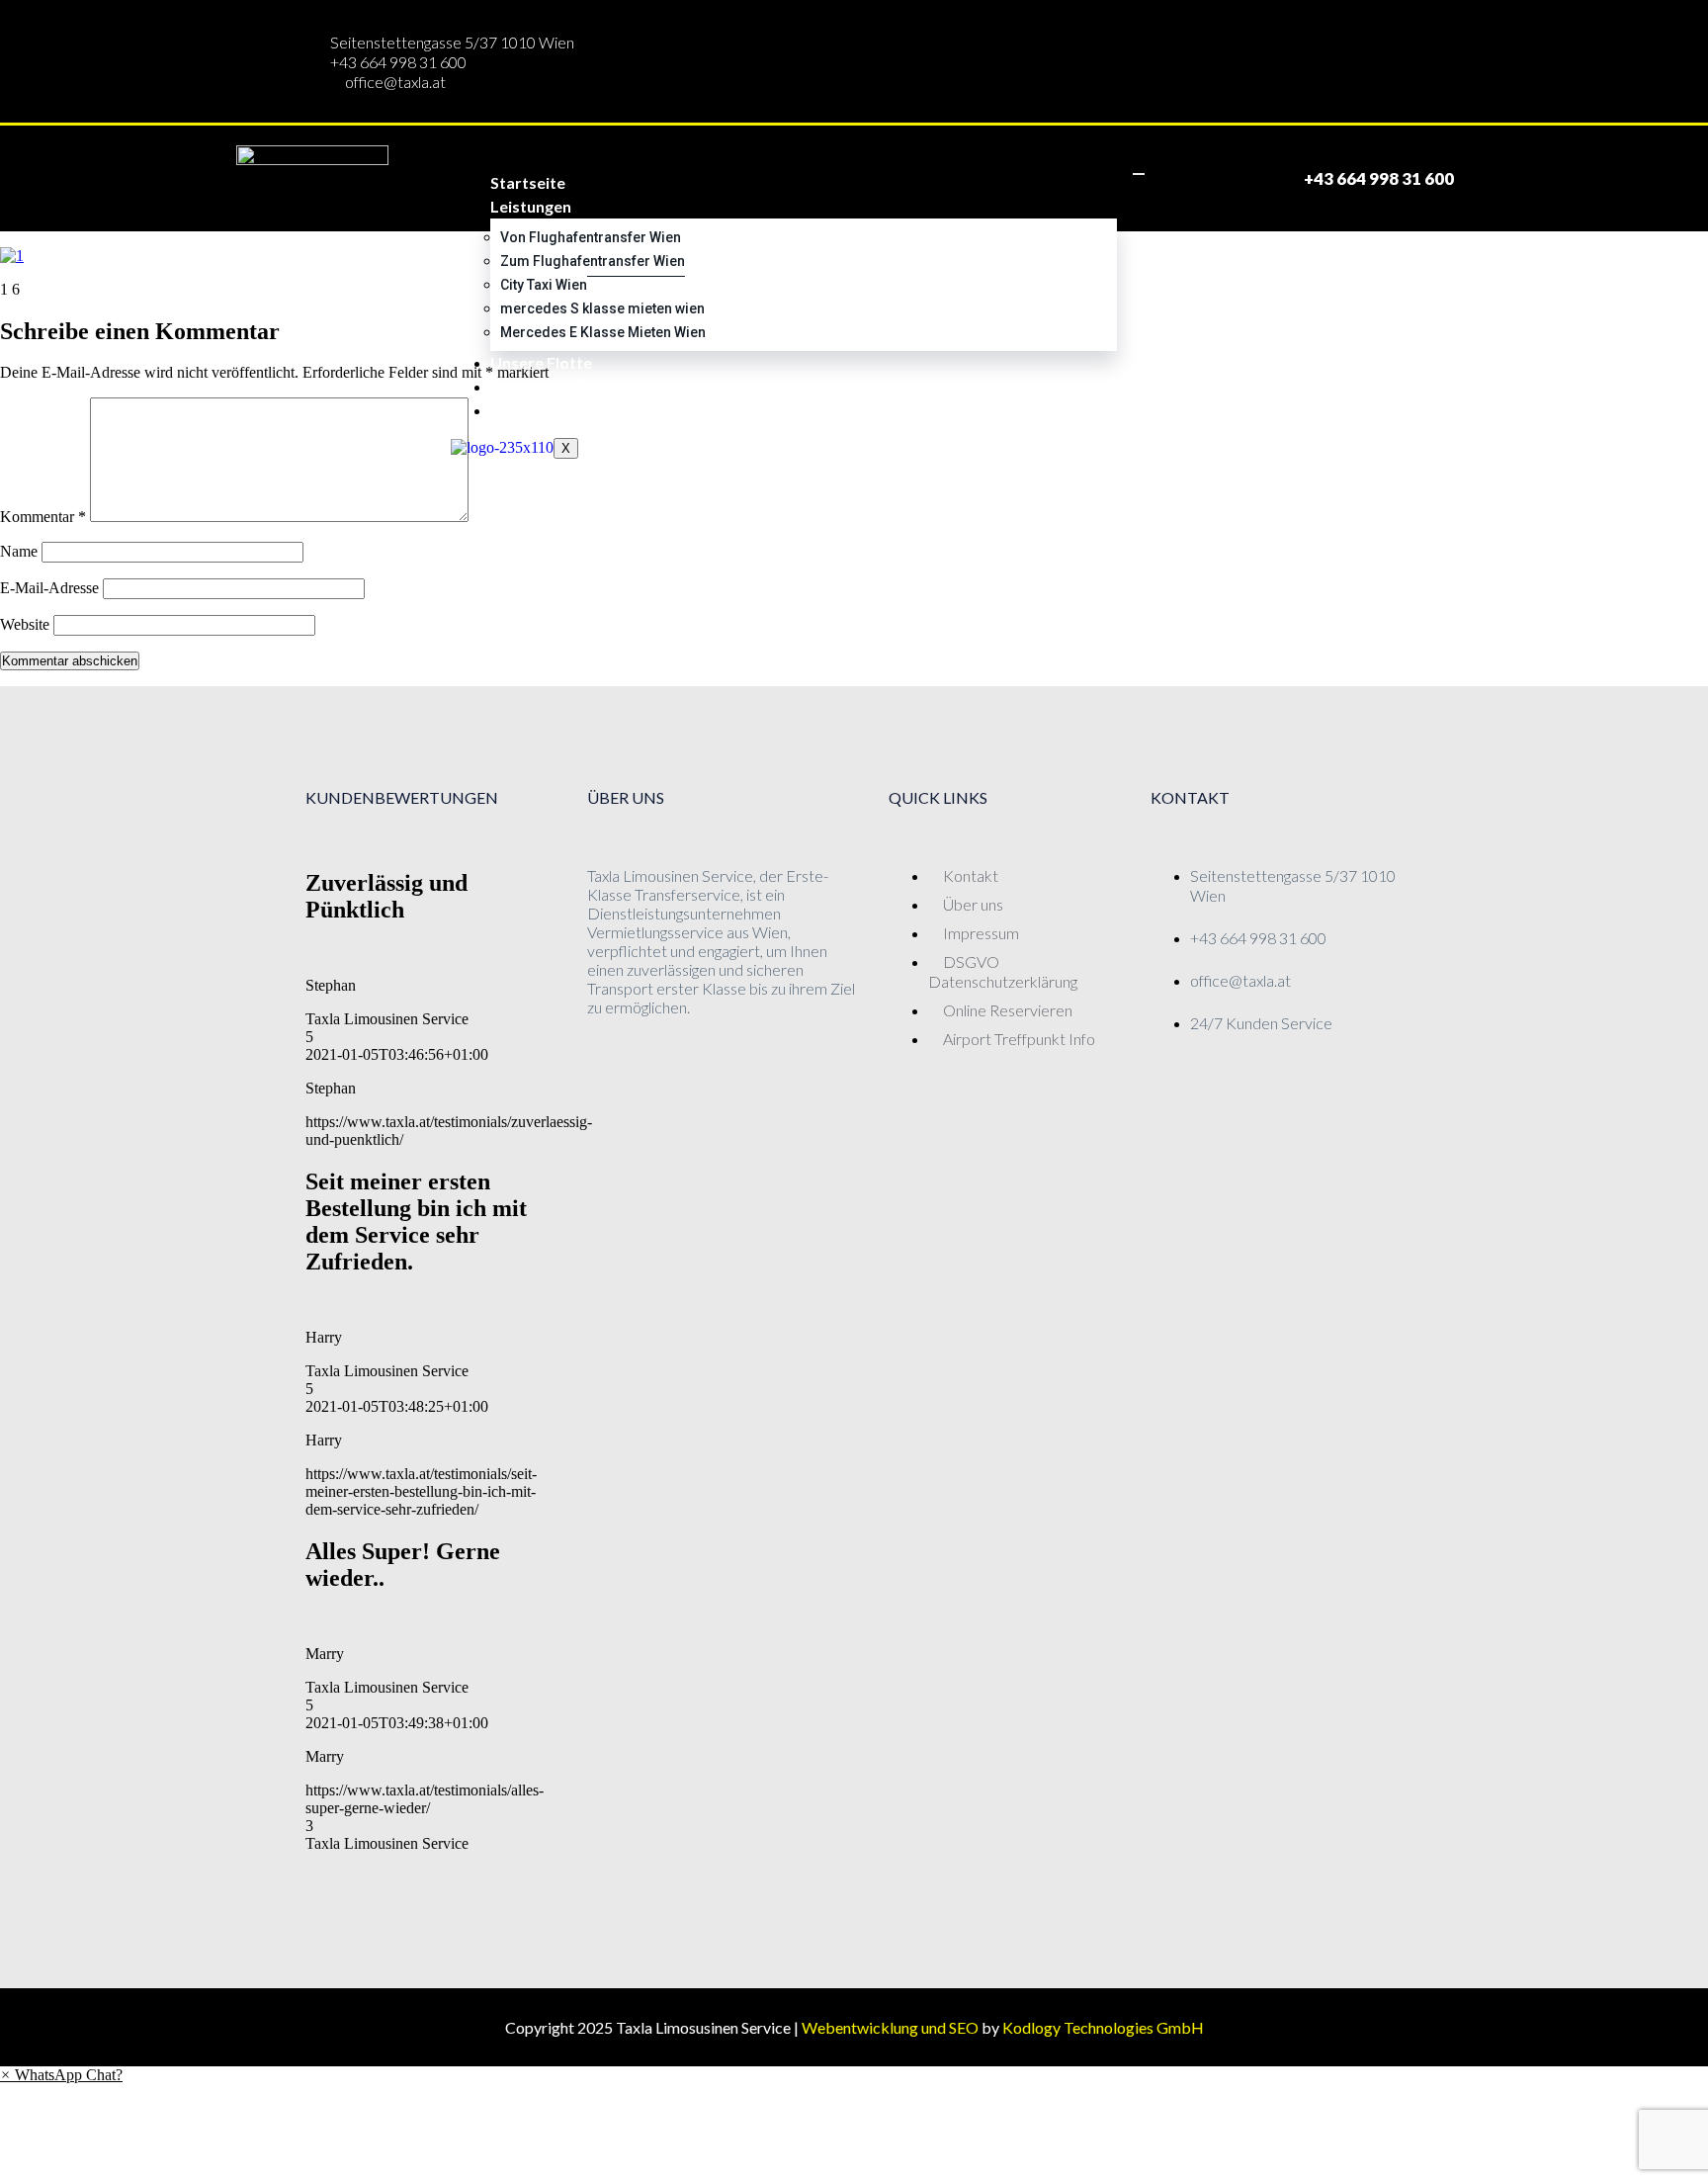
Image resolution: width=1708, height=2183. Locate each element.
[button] (61, 2075)
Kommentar (43, 517)
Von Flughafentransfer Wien (591, 237)
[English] (1194, 176)
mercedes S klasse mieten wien (602, 308)
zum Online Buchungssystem (596, 386)
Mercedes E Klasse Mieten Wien (603, 332)
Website (25, 624)
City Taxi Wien (544, 285)
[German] (1161, 176)
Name (19, 551)
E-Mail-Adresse (49, 588)
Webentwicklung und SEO (890, 2027)
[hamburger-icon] (1139, 174)
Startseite (528, 182)
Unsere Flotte (541, 362)
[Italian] (1226, 176)
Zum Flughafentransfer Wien (593, 261)
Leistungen (531, 206)
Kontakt (521, 410)
